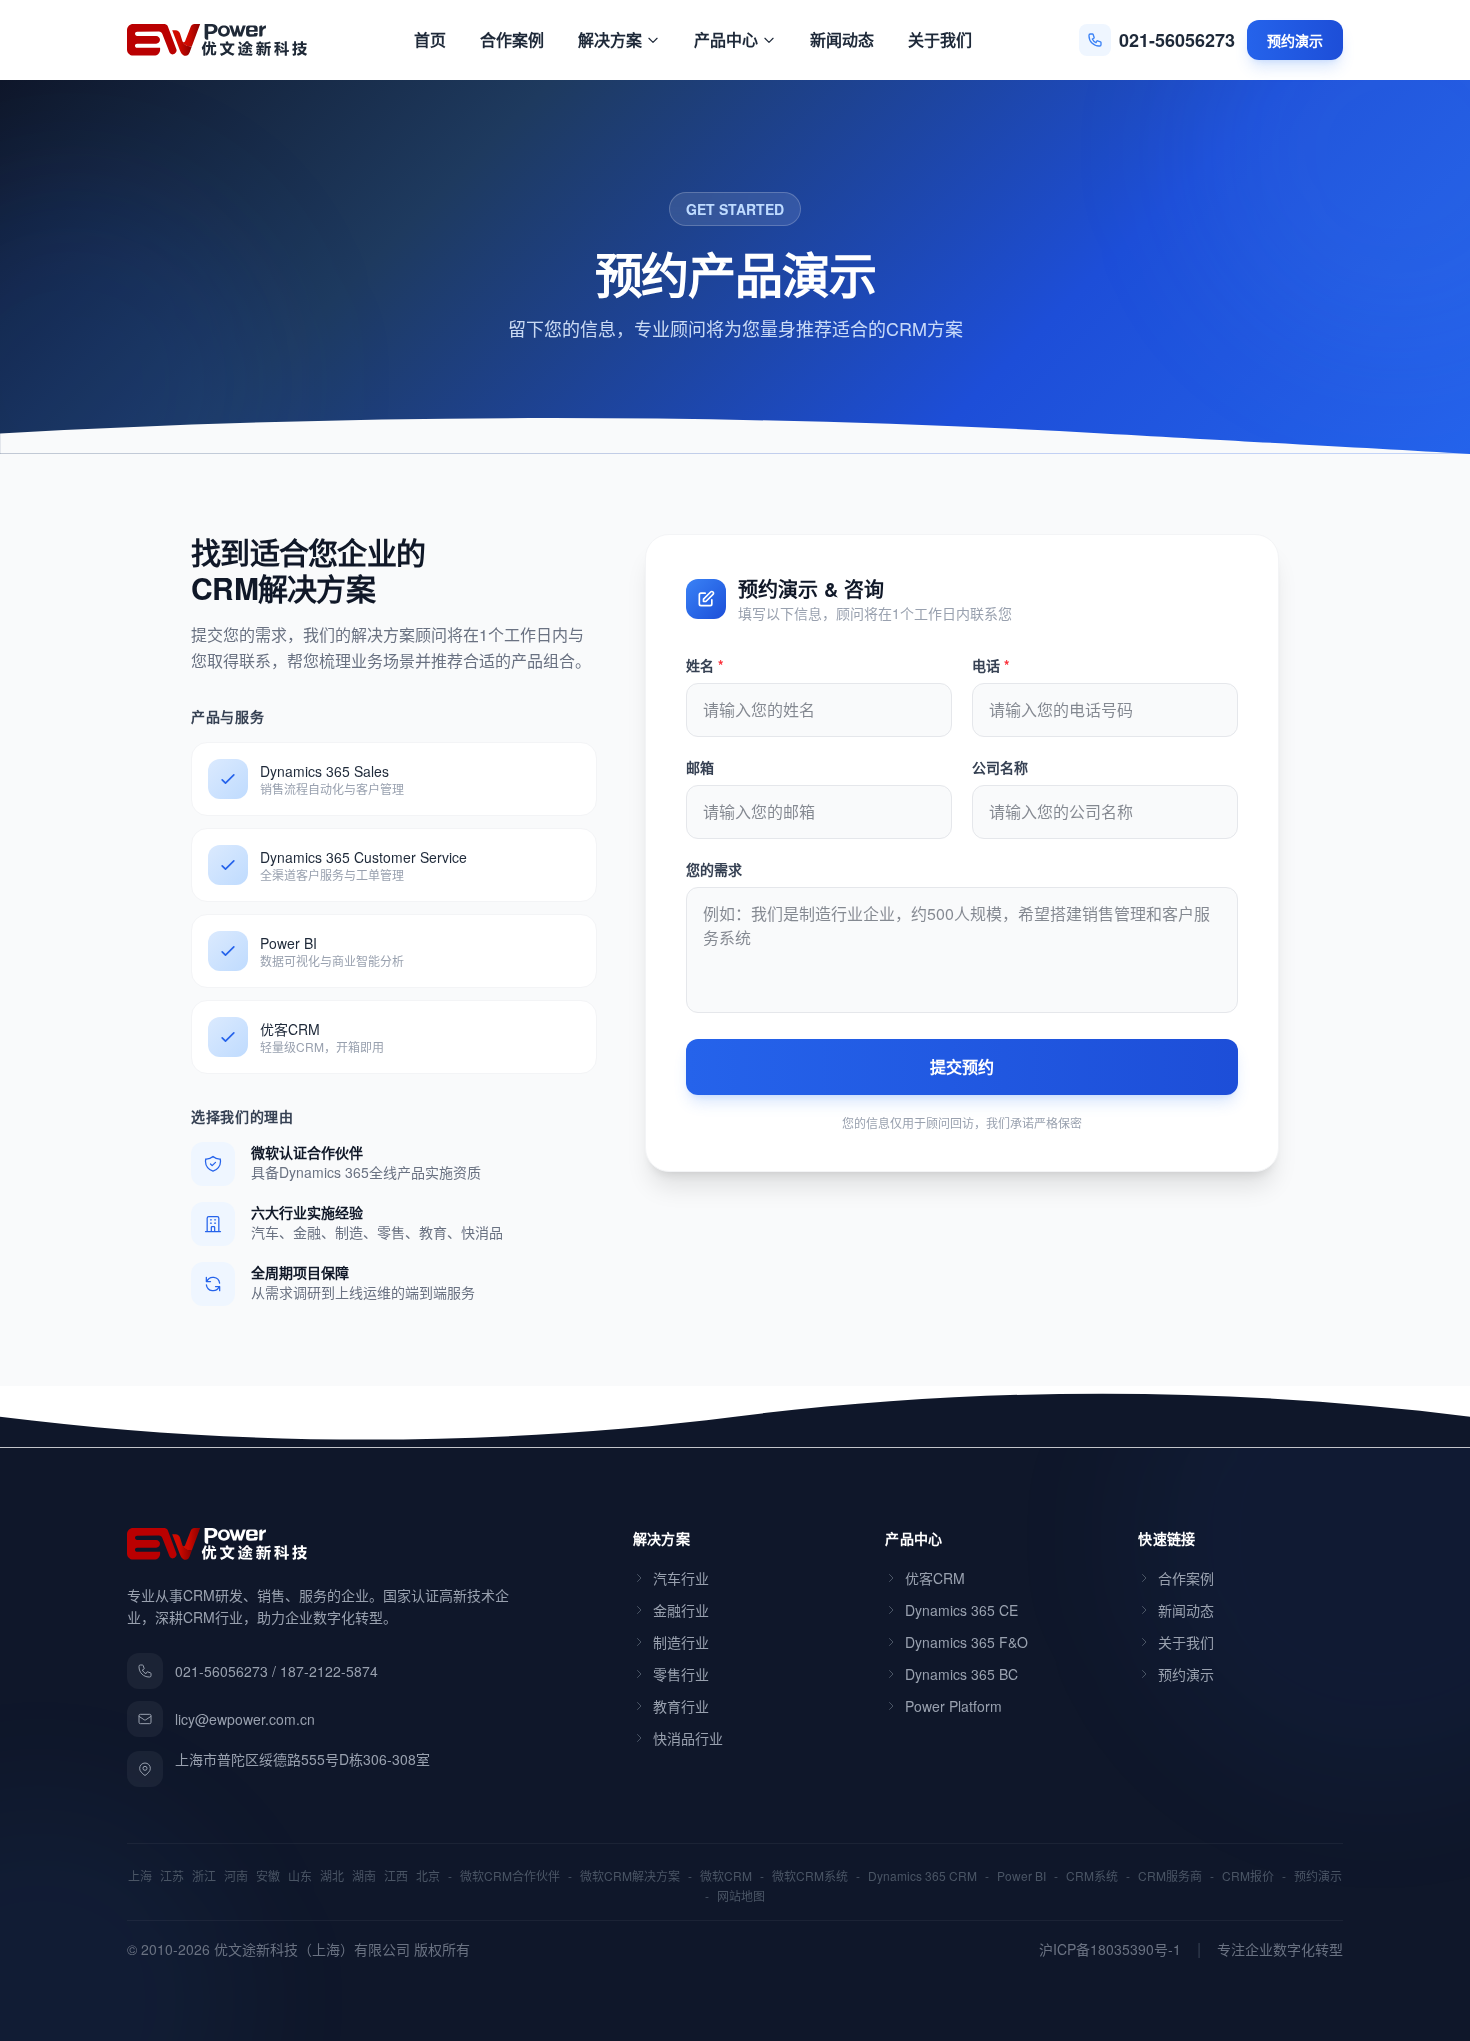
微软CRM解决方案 (630, 1876)
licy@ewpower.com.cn (245, 1719)
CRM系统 (1092, 1876)
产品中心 (726, 39)
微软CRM (726, 1876)
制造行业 (681, 1642)
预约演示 (1295, 40)
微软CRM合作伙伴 (510, 1876)
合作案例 (512, 39)
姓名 (704, 665)
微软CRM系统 (810, 1876)
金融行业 (681, 1610)
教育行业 (681, 1706)
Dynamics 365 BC (961, 1674)
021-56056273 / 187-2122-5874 (276, 1671)
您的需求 (714, 869)
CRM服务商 (1170, 1876)
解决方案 (610, 39)
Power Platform (953, 1706)
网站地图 (741, 1896)
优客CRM (935, 1578)
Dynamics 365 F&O (966, 1642)
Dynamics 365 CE (961, 1610)
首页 (430, 39)
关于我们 (940, 39)
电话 (990, 665)
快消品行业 (688, 1738)
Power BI (1021, 1876)
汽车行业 (681, 1578)
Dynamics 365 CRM (922, 1876)
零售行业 (681, 1674)
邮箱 (700, 767)
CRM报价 (1248, 1876)
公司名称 (1000, 767)
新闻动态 (842, 39)
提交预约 (962, 1066)
